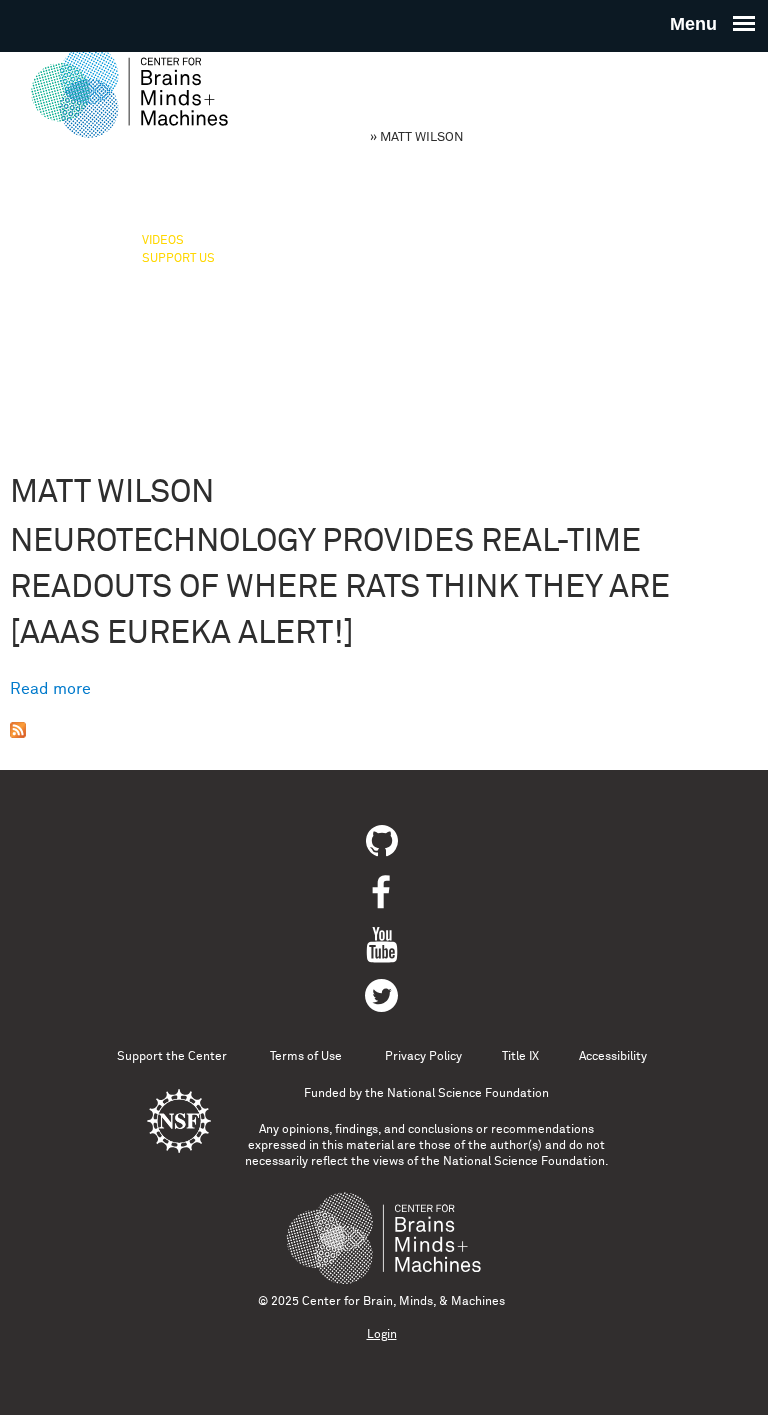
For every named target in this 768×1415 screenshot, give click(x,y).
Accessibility (613, 1057)
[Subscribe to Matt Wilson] (18, 733)
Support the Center (172, 1057)
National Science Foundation (468, 1094)
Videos (163, 241)
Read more (50, 689)
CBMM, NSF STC (318, 137)
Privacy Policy (423, 1057)
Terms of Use (306, 1057)
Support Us (178, 259)
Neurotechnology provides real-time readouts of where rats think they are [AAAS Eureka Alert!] (340, 588)
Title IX (520, 1057)
